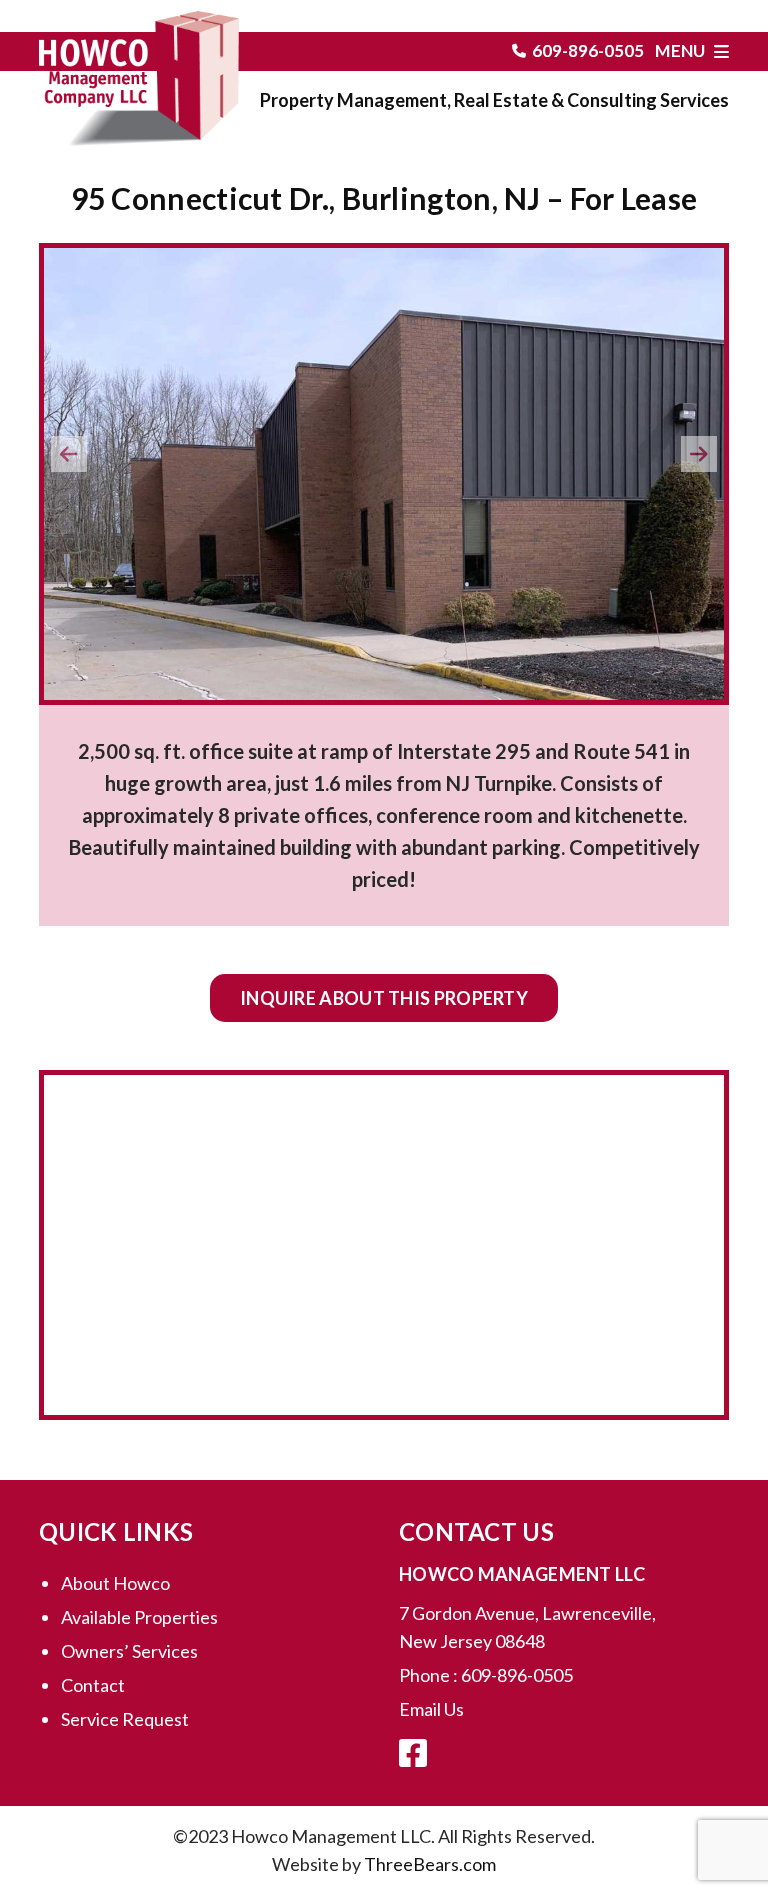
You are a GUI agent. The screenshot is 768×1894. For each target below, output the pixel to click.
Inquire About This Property (384, 998)
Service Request (125, 1719)
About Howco (115, 1583)
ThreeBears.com (430, 1864)
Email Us (431, 1709)
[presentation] (69, 454)
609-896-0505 (588, 50)
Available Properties (139, 1617)
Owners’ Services (129, 1651)
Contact (93, 1685)
